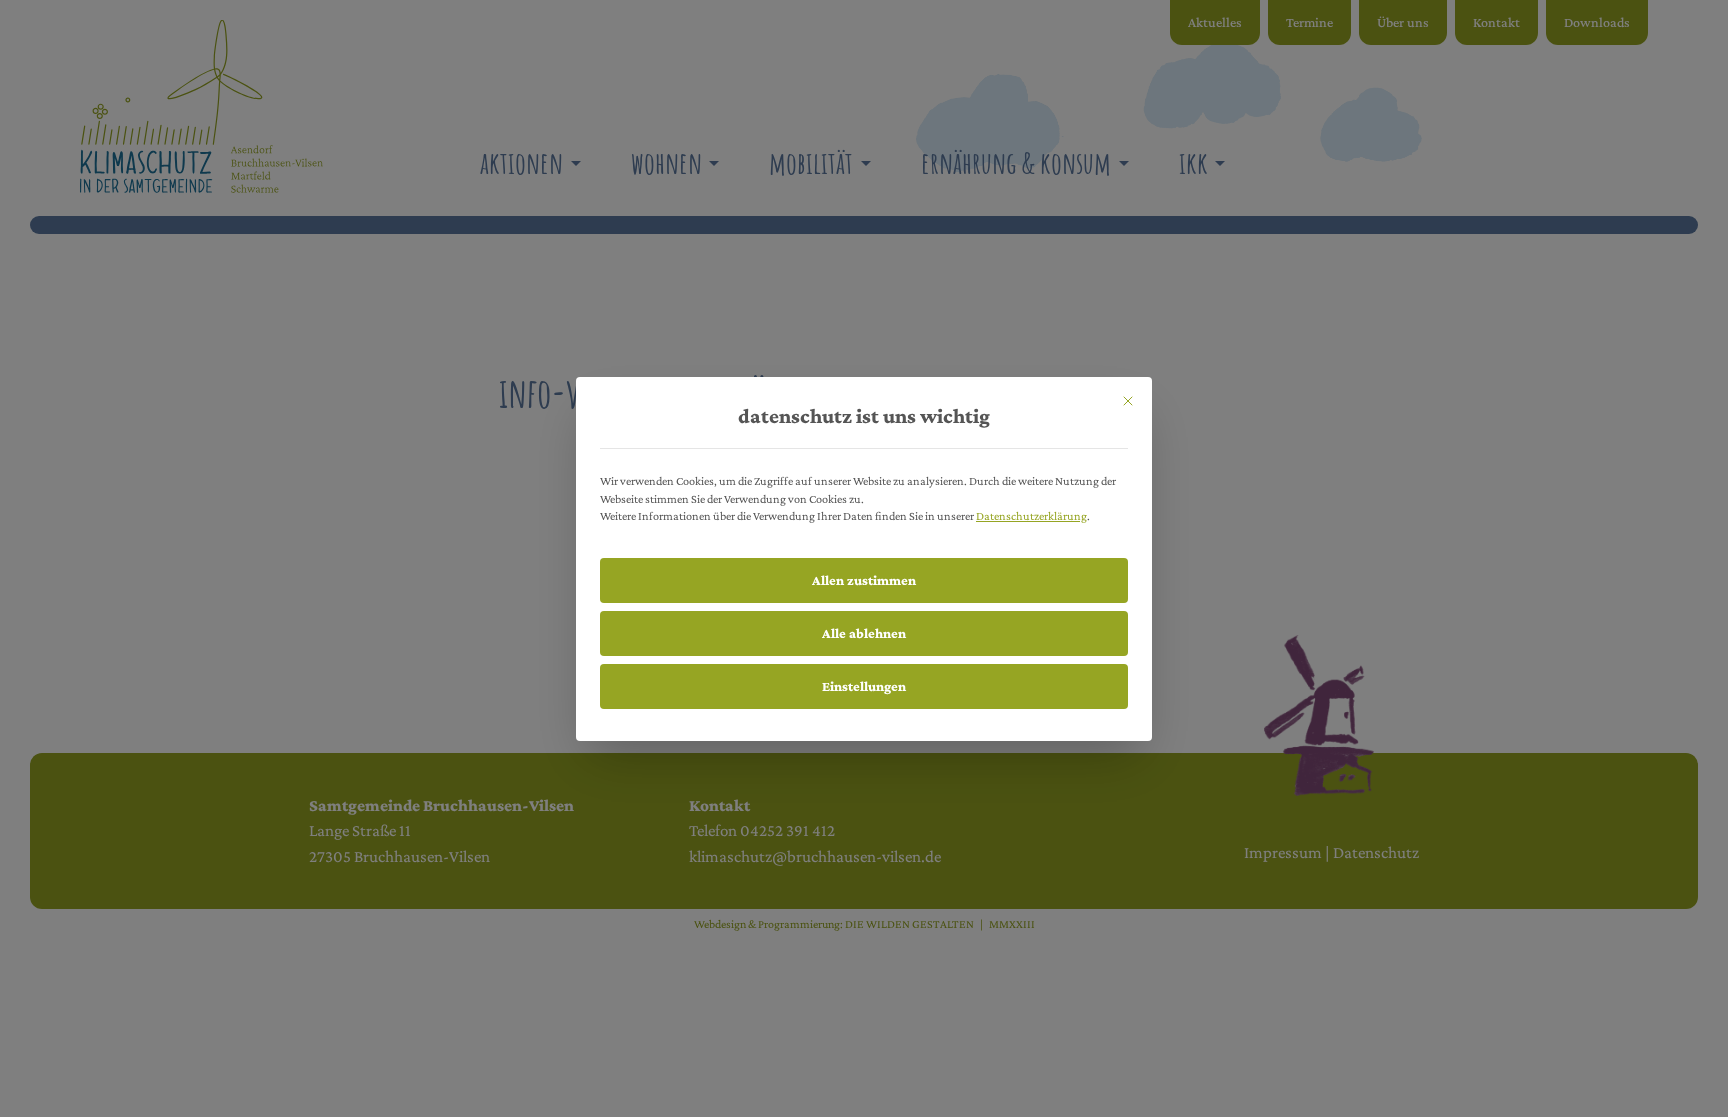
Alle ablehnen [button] (864, 633)
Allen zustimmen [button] (864, 580)
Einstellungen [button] (864, 686)
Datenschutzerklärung (1031, 516)
